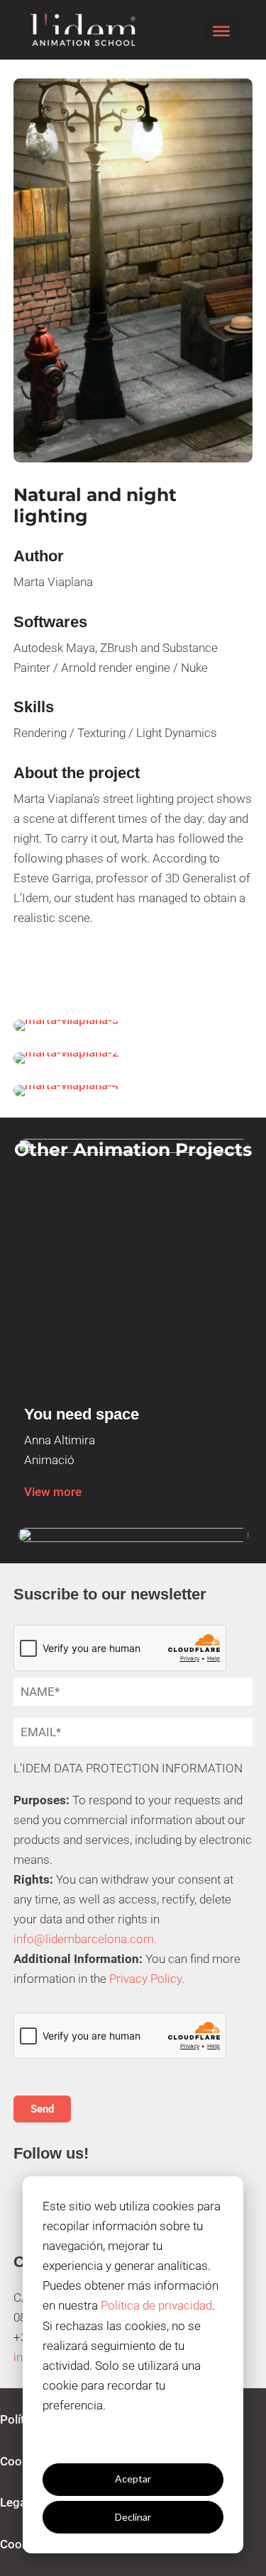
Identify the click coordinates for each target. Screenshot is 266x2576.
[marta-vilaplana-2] (133, 1058)
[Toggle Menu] (221, 31)
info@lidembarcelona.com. (85, 1939)
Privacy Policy (145, 1979)
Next (253, 1301)
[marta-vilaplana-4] (133, 1091)
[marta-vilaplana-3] (133, 1025)
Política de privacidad (156, 2305)
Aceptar (133, 2479)
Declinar (133, 2517)
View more (53, 1492)
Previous (13, 1301)
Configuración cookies (133, 2441)
